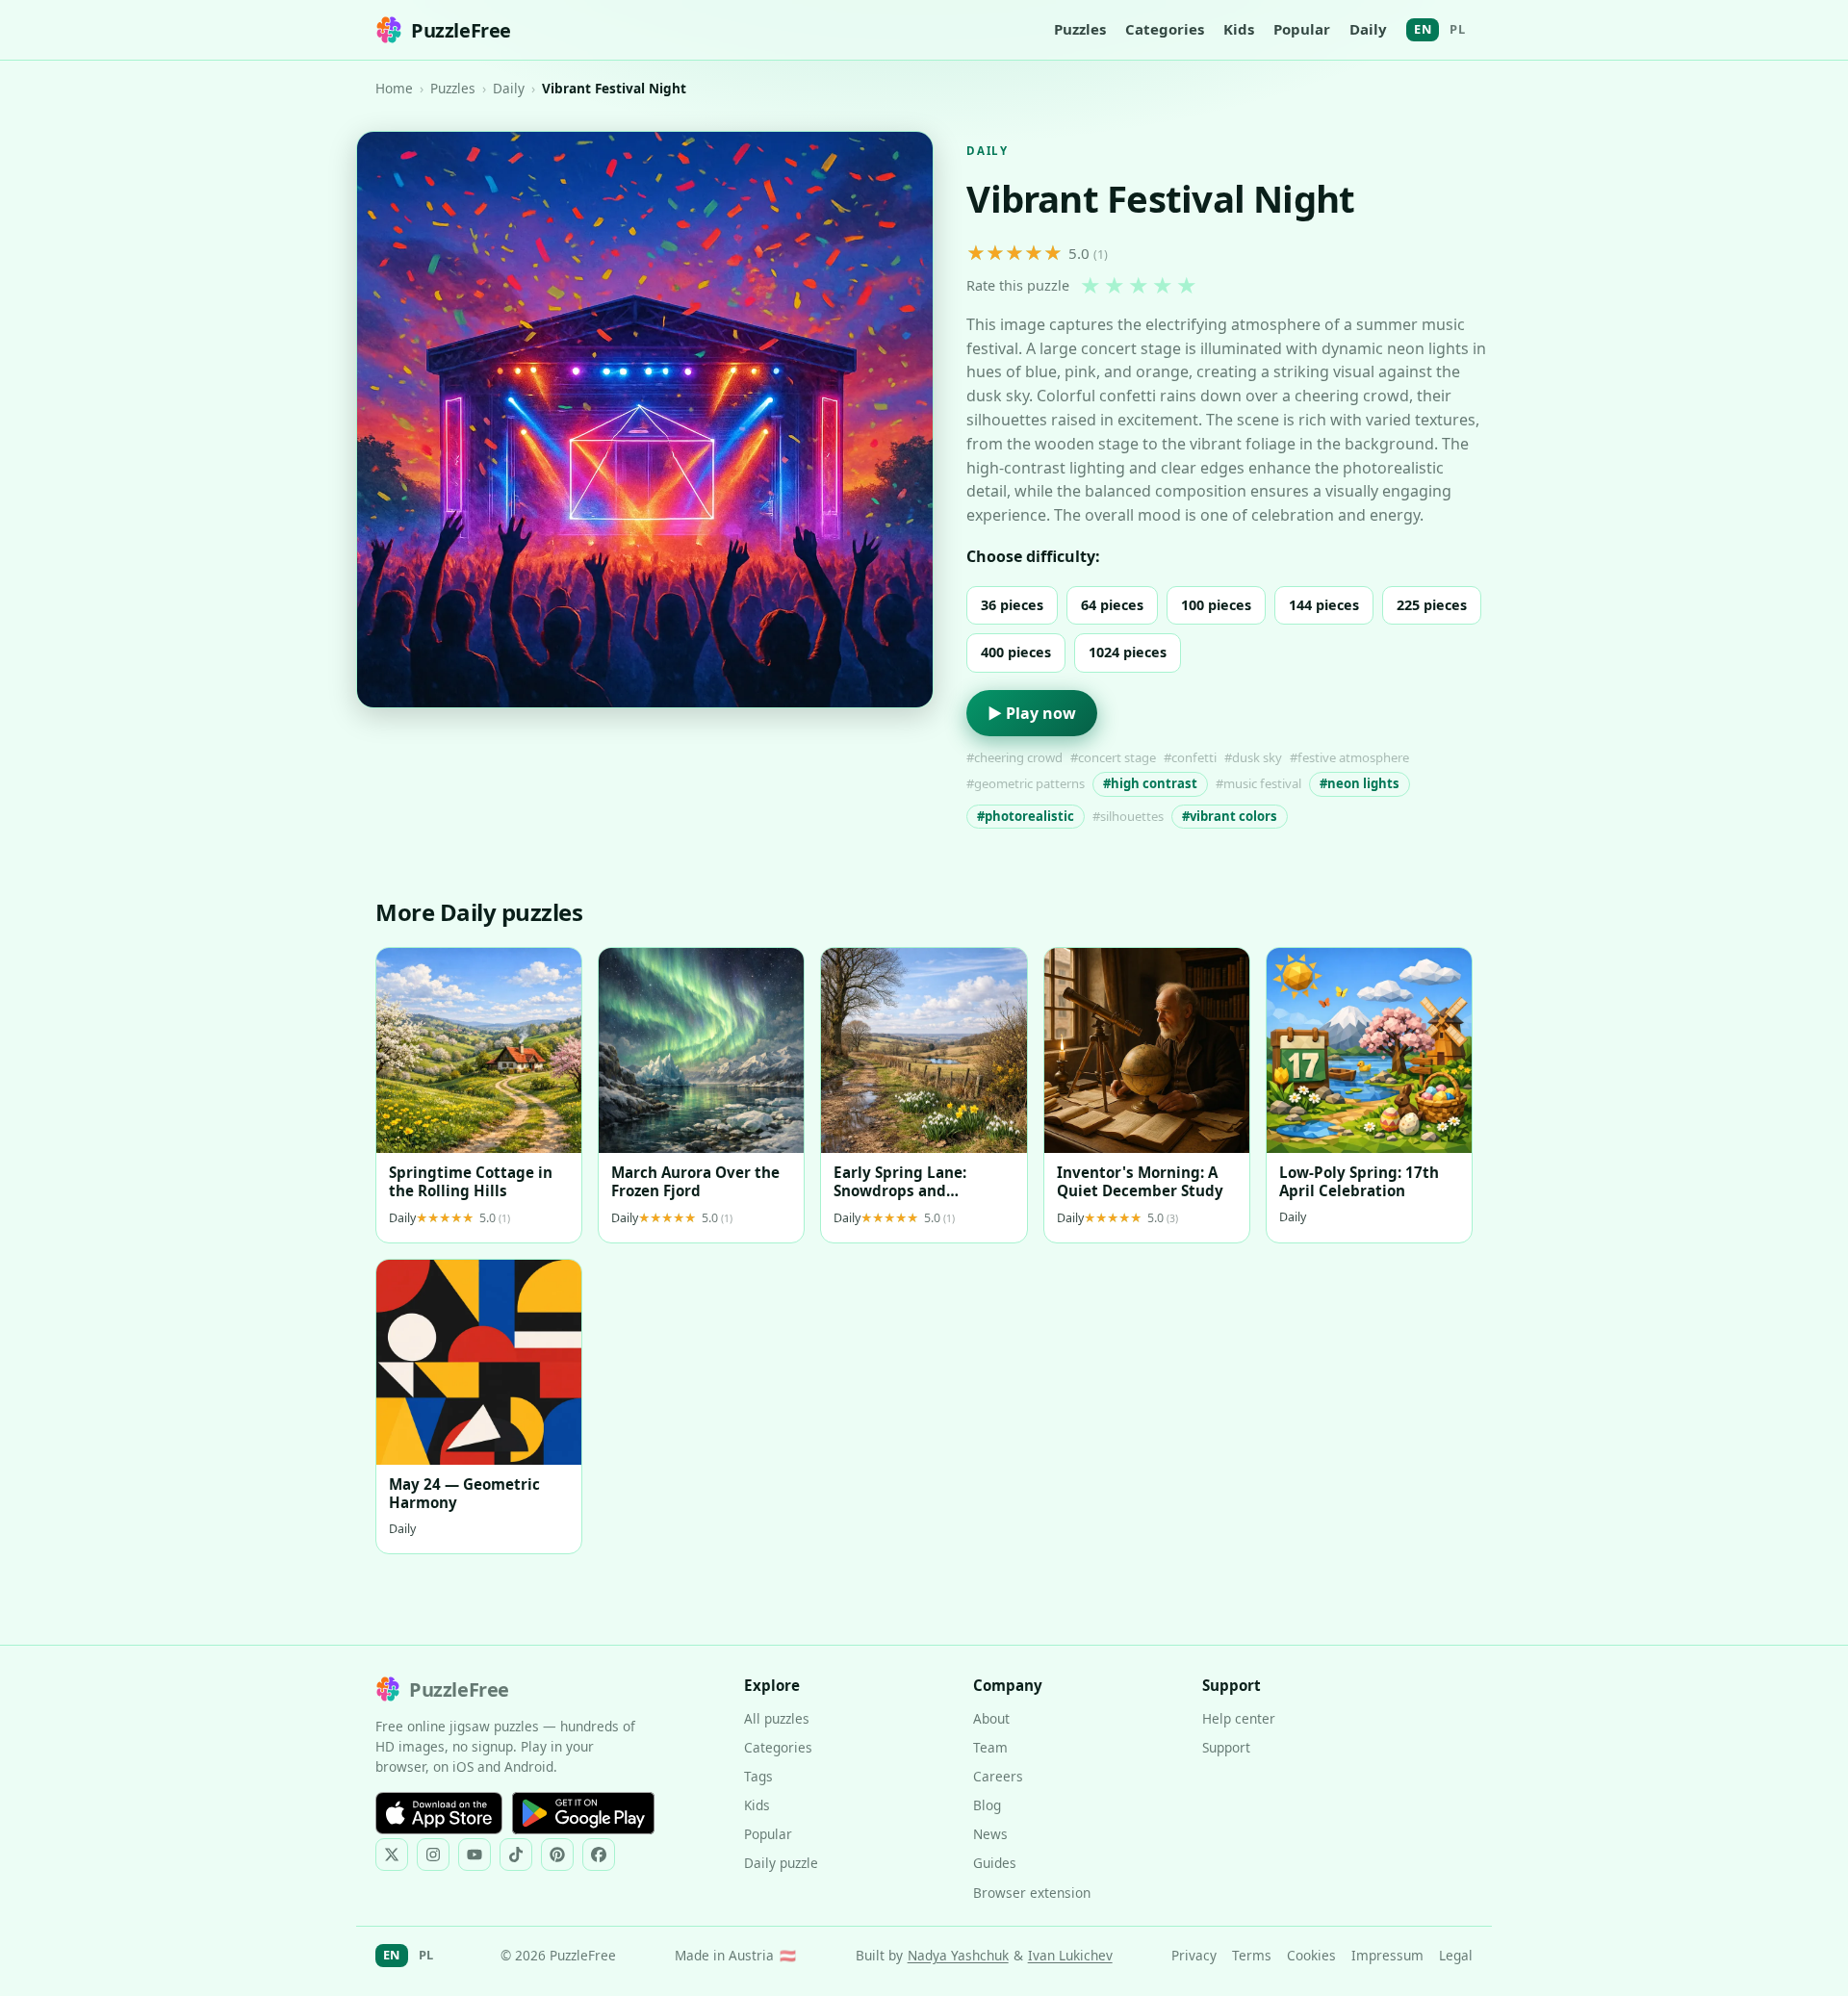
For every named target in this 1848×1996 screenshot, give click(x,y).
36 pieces (1012, 605)
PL (1457, 29)
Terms (1252, 1955)
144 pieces (1324, 605)
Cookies (1311, 1955)
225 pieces (1432, 605)
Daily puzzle (781, 1863)
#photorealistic (1026, 816)
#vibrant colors (1230, 816)
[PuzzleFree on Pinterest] (557, 1855)
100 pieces (1216, 605)
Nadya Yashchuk (958, 1955)
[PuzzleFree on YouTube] (475, 1855)
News (990, 1834)
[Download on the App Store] (439, 1813)
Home (394, 88)
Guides (995, 1863)
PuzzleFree (461, 30)
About (991, 1718)
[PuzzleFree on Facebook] (599, 1855)
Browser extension (1032, 1893)
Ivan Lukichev (1070, 1955)
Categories (1165, 29)
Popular (1302, 29)
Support (1226, 1747)
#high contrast (1150, 783)
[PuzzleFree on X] (392, 1855)
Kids (1239, 29)
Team (990, 1747)
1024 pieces (1128, 652)
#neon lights (1360, 783)
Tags (758, 1776)
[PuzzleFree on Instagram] (433, 1855)
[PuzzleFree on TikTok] (516, 1855)
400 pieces (1016, 652)
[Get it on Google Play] (583, 1813)
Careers (998, 1776)
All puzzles (777, 1718)
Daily (1368, 29)
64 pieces (1112, 605)
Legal (1456, 1955)
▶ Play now (1032, 713)
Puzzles (1080, 29)
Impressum (1387, 1955)
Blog (987, 1805)
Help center (1239, 1718)
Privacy (1194, 1955)
